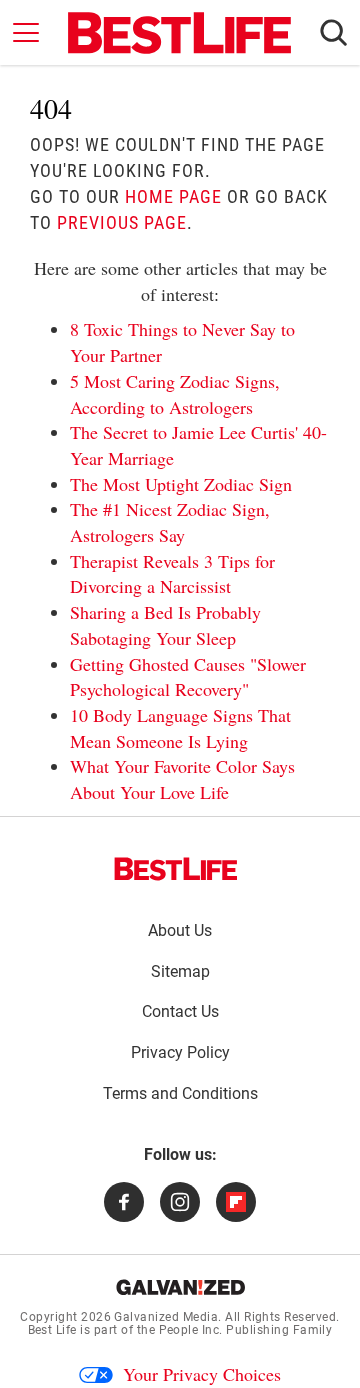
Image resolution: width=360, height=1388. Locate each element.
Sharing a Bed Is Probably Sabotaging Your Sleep (165, 625)
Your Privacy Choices (202, 1374)
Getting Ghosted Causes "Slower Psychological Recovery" (188, 677)
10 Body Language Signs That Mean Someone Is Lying (180, 728)
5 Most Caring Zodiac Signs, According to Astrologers (175, 394)
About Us (180, 930)
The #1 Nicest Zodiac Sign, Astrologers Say (170, 522)
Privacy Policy (180, 1052)
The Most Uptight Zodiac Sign (181, 484)
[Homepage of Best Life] (176, 869)
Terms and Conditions (180, 1093)
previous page (122, 222)
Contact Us (180, 1011)
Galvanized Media (166, 1317)
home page (173, 196)
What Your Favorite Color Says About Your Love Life (182, 779)
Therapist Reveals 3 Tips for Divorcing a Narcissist (172, 574)
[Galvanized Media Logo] (180, 1287)
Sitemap (180, 971)
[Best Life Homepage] (179, 33)
